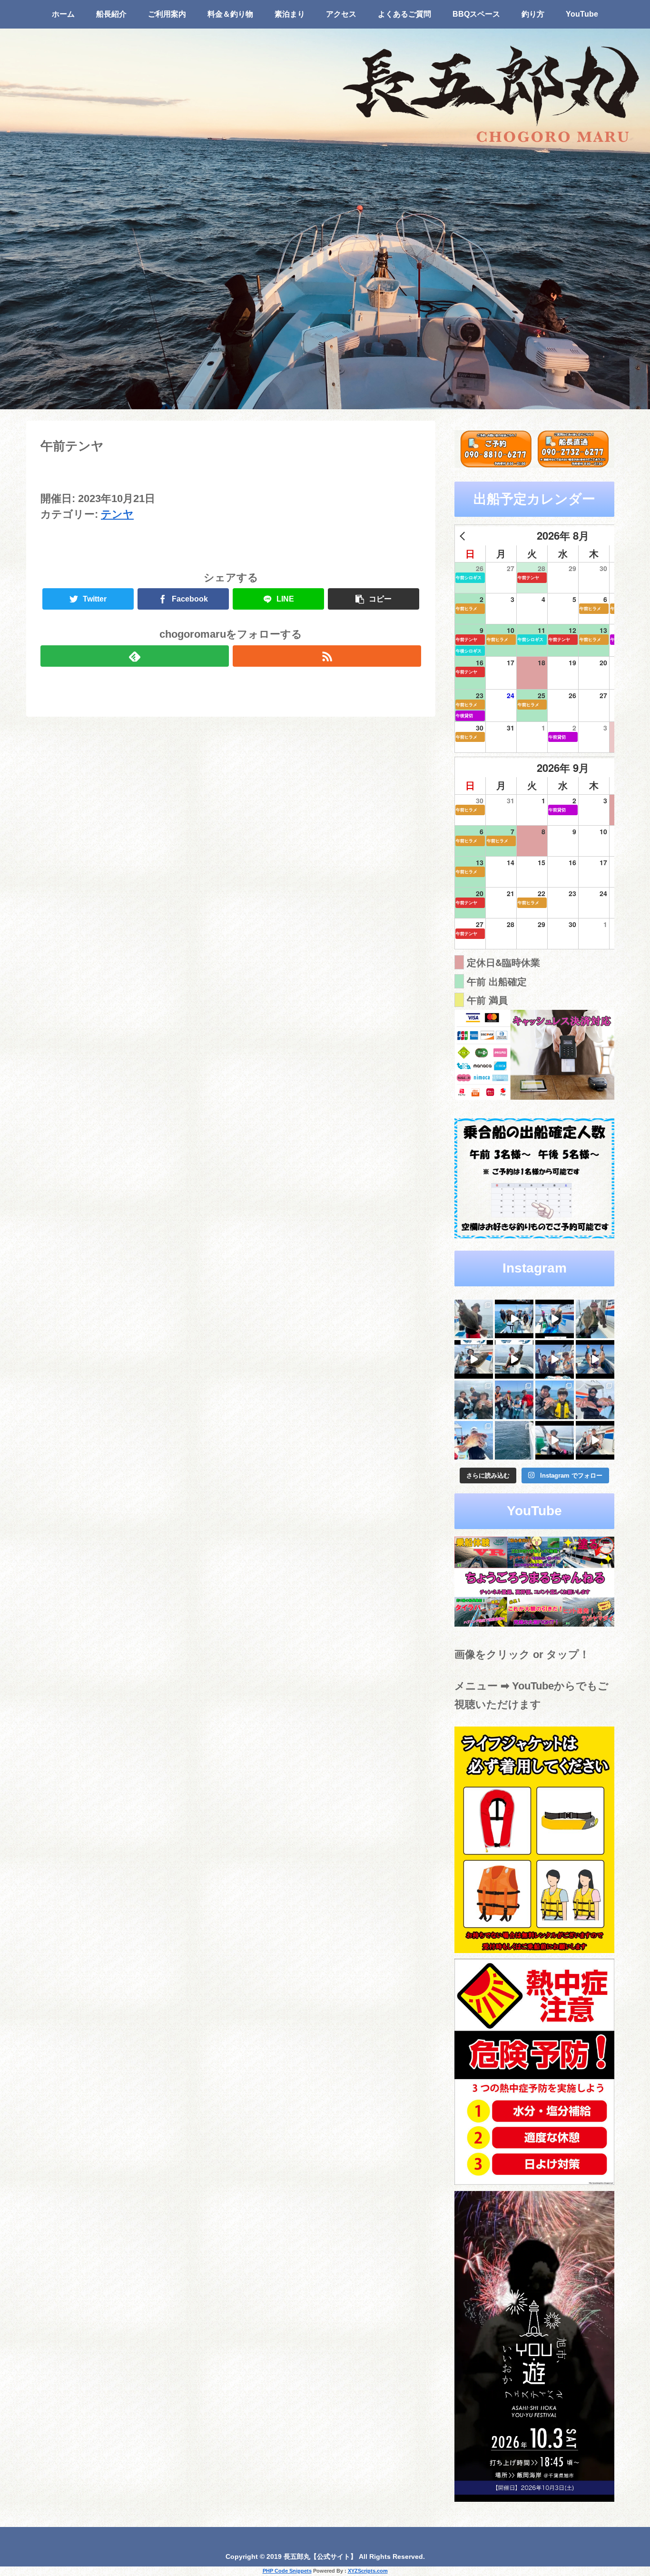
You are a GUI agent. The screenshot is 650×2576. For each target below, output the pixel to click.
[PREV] (464, 536)
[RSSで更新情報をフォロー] (327, 656)
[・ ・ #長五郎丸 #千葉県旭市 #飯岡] (474, 1319)
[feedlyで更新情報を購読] (135, 656)
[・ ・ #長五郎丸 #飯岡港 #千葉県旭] (474, 1400)
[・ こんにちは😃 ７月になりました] (514, 1440)
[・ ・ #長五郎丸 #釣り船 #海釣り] (474, 1359)
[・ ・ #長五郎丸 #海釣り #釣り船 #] (595, 1319)
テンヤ (117, 514)
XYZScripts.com (368, 2571)
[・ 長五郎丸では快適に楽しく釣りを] (595, 1400)
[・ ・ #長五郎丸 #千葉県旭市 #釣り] (555, 1359)
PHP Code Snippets (287, 2571)
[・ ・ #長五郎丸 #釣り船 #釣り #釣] (595, 1440)
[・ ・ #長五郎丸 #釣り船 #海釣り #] (514, 1359)
